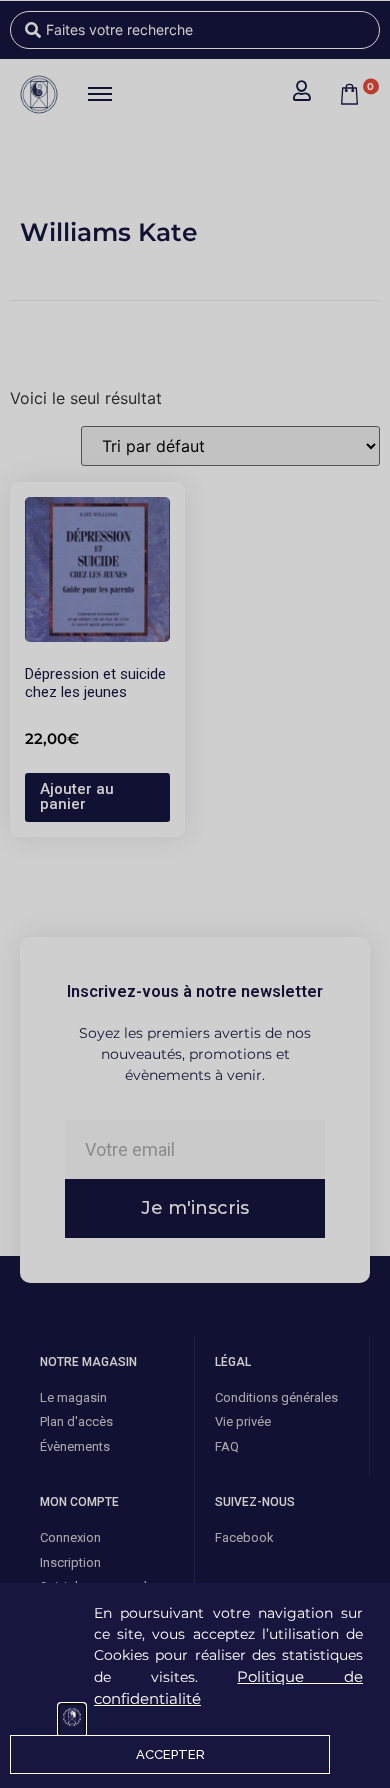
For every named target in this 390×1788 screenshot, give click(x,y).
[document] (195, 894)
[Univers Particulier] (72, 1720)
